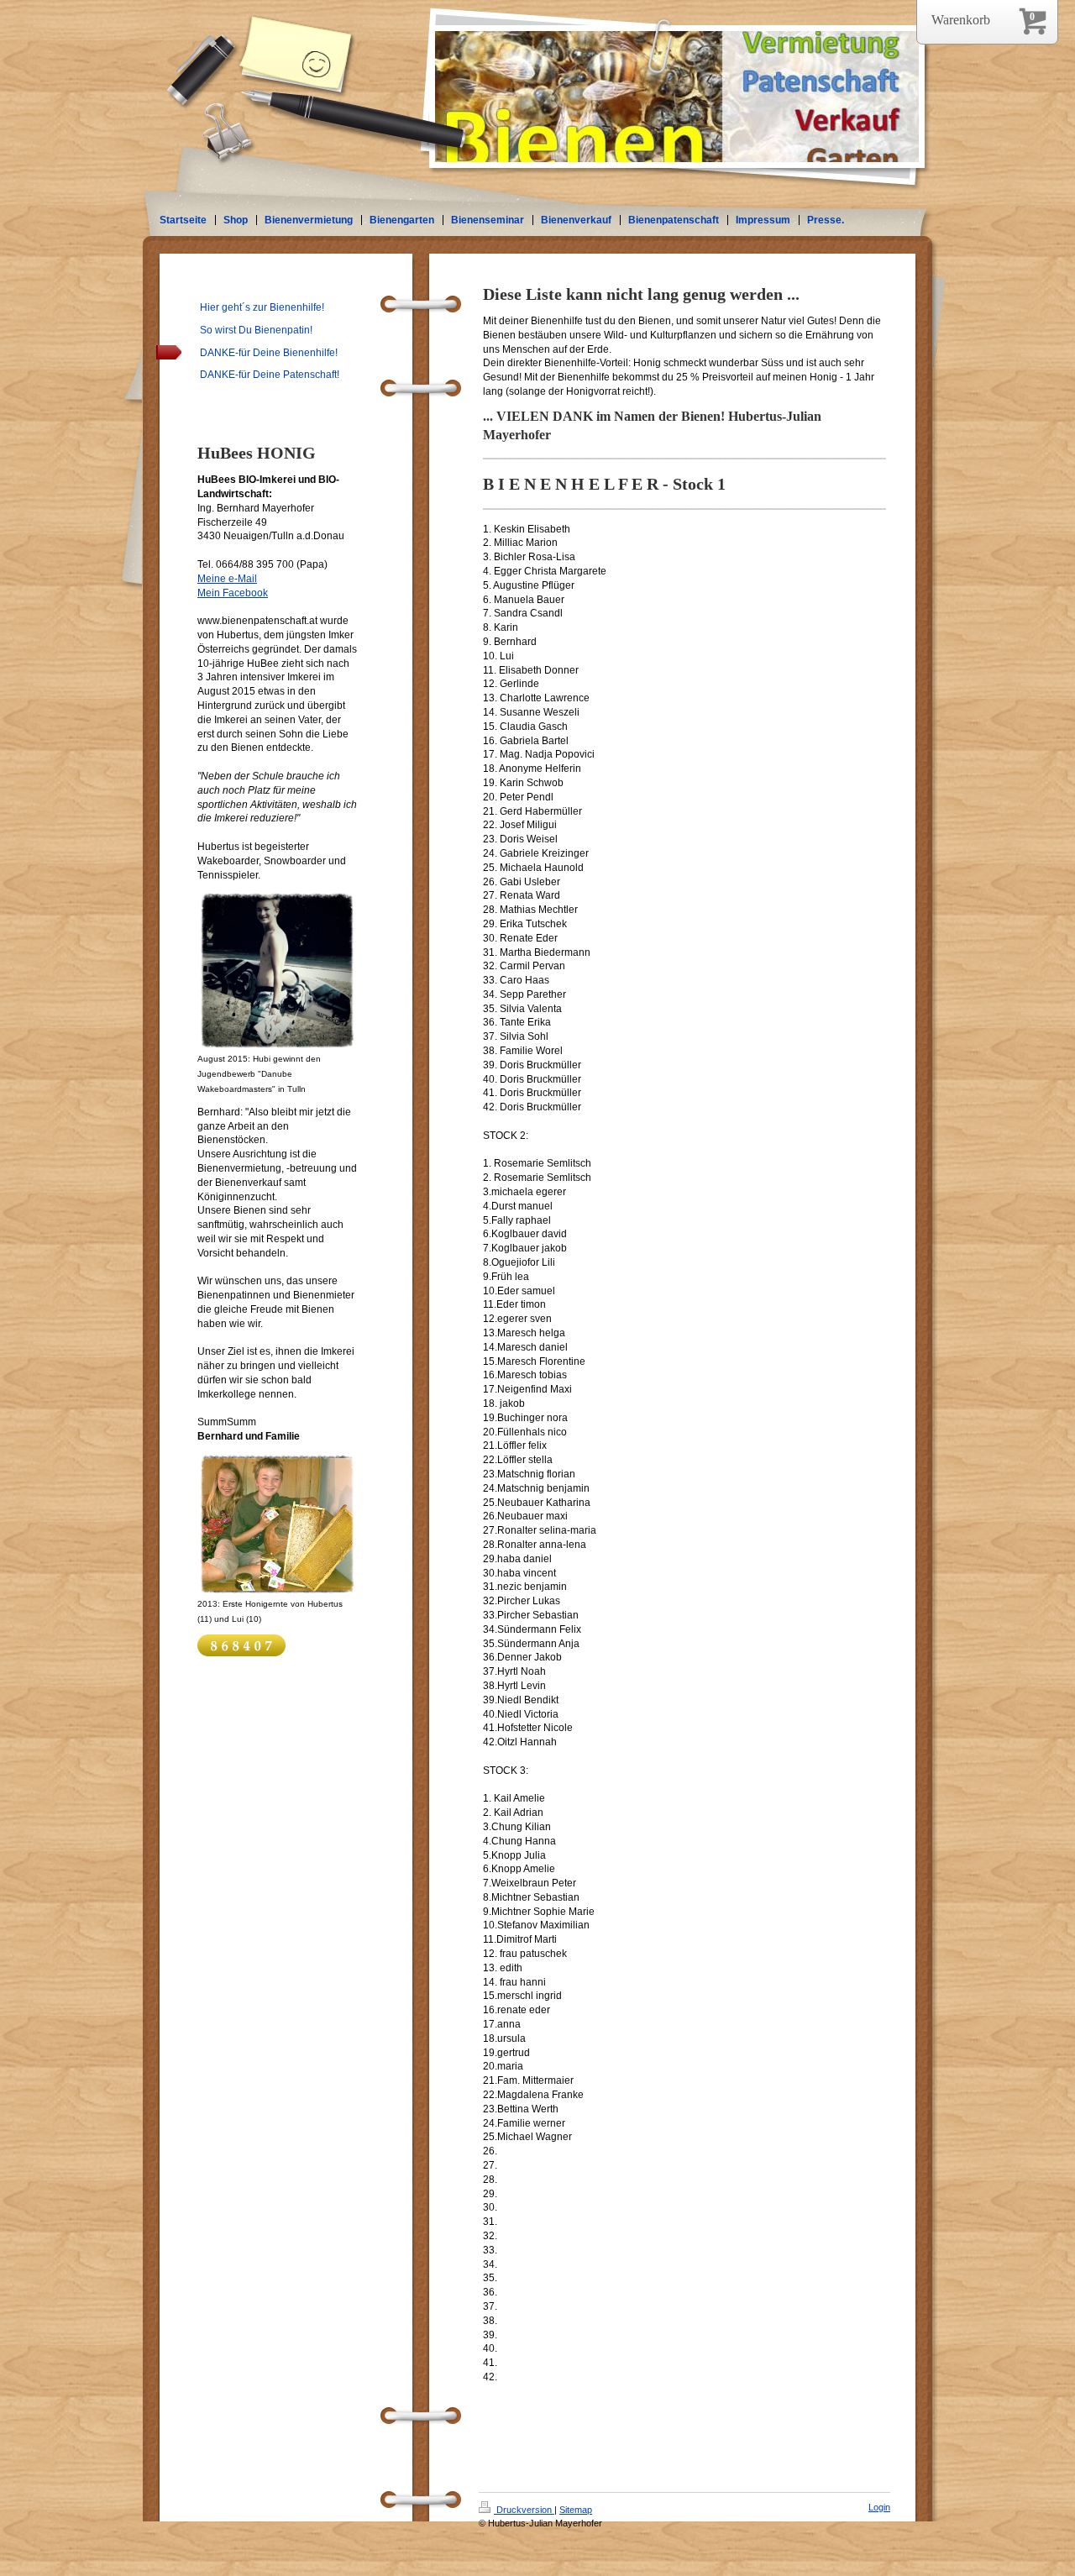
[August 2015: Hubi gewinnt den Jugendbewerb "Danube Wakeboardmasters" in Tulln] (277, 971)
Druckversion (524, 2510)
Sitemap (576, 2510)
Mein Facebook (233, 593)
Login (879, 2507)
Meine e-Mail (227, 579)
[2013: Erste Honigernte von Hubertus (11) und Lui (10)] (277, 1524)
